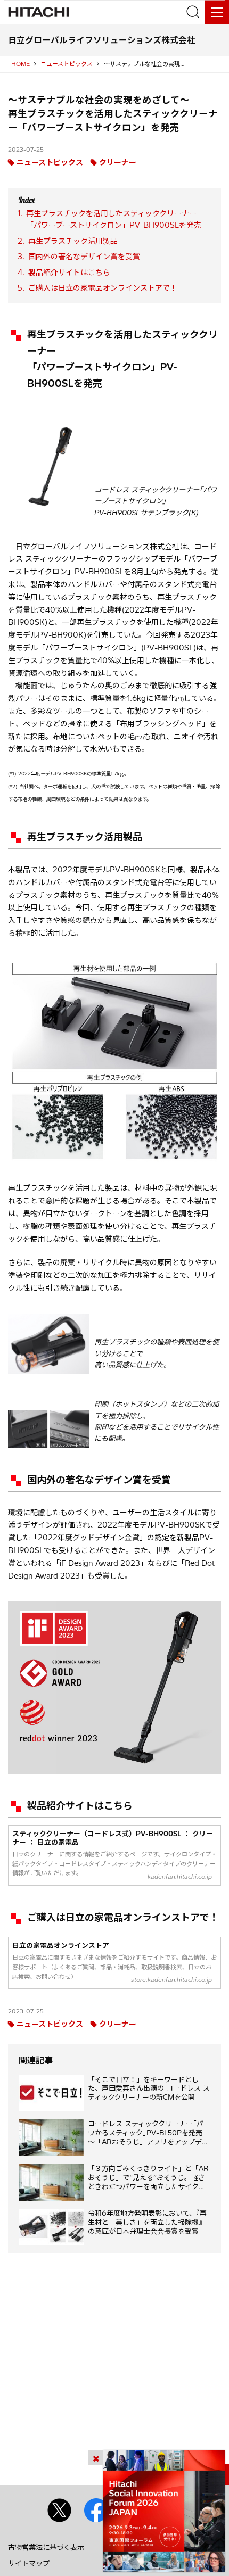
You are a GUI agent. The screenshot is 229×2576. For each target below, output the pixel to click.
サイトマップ (29, 2563)
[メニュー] (217, 12)
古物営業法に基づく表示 (46, 2547)
